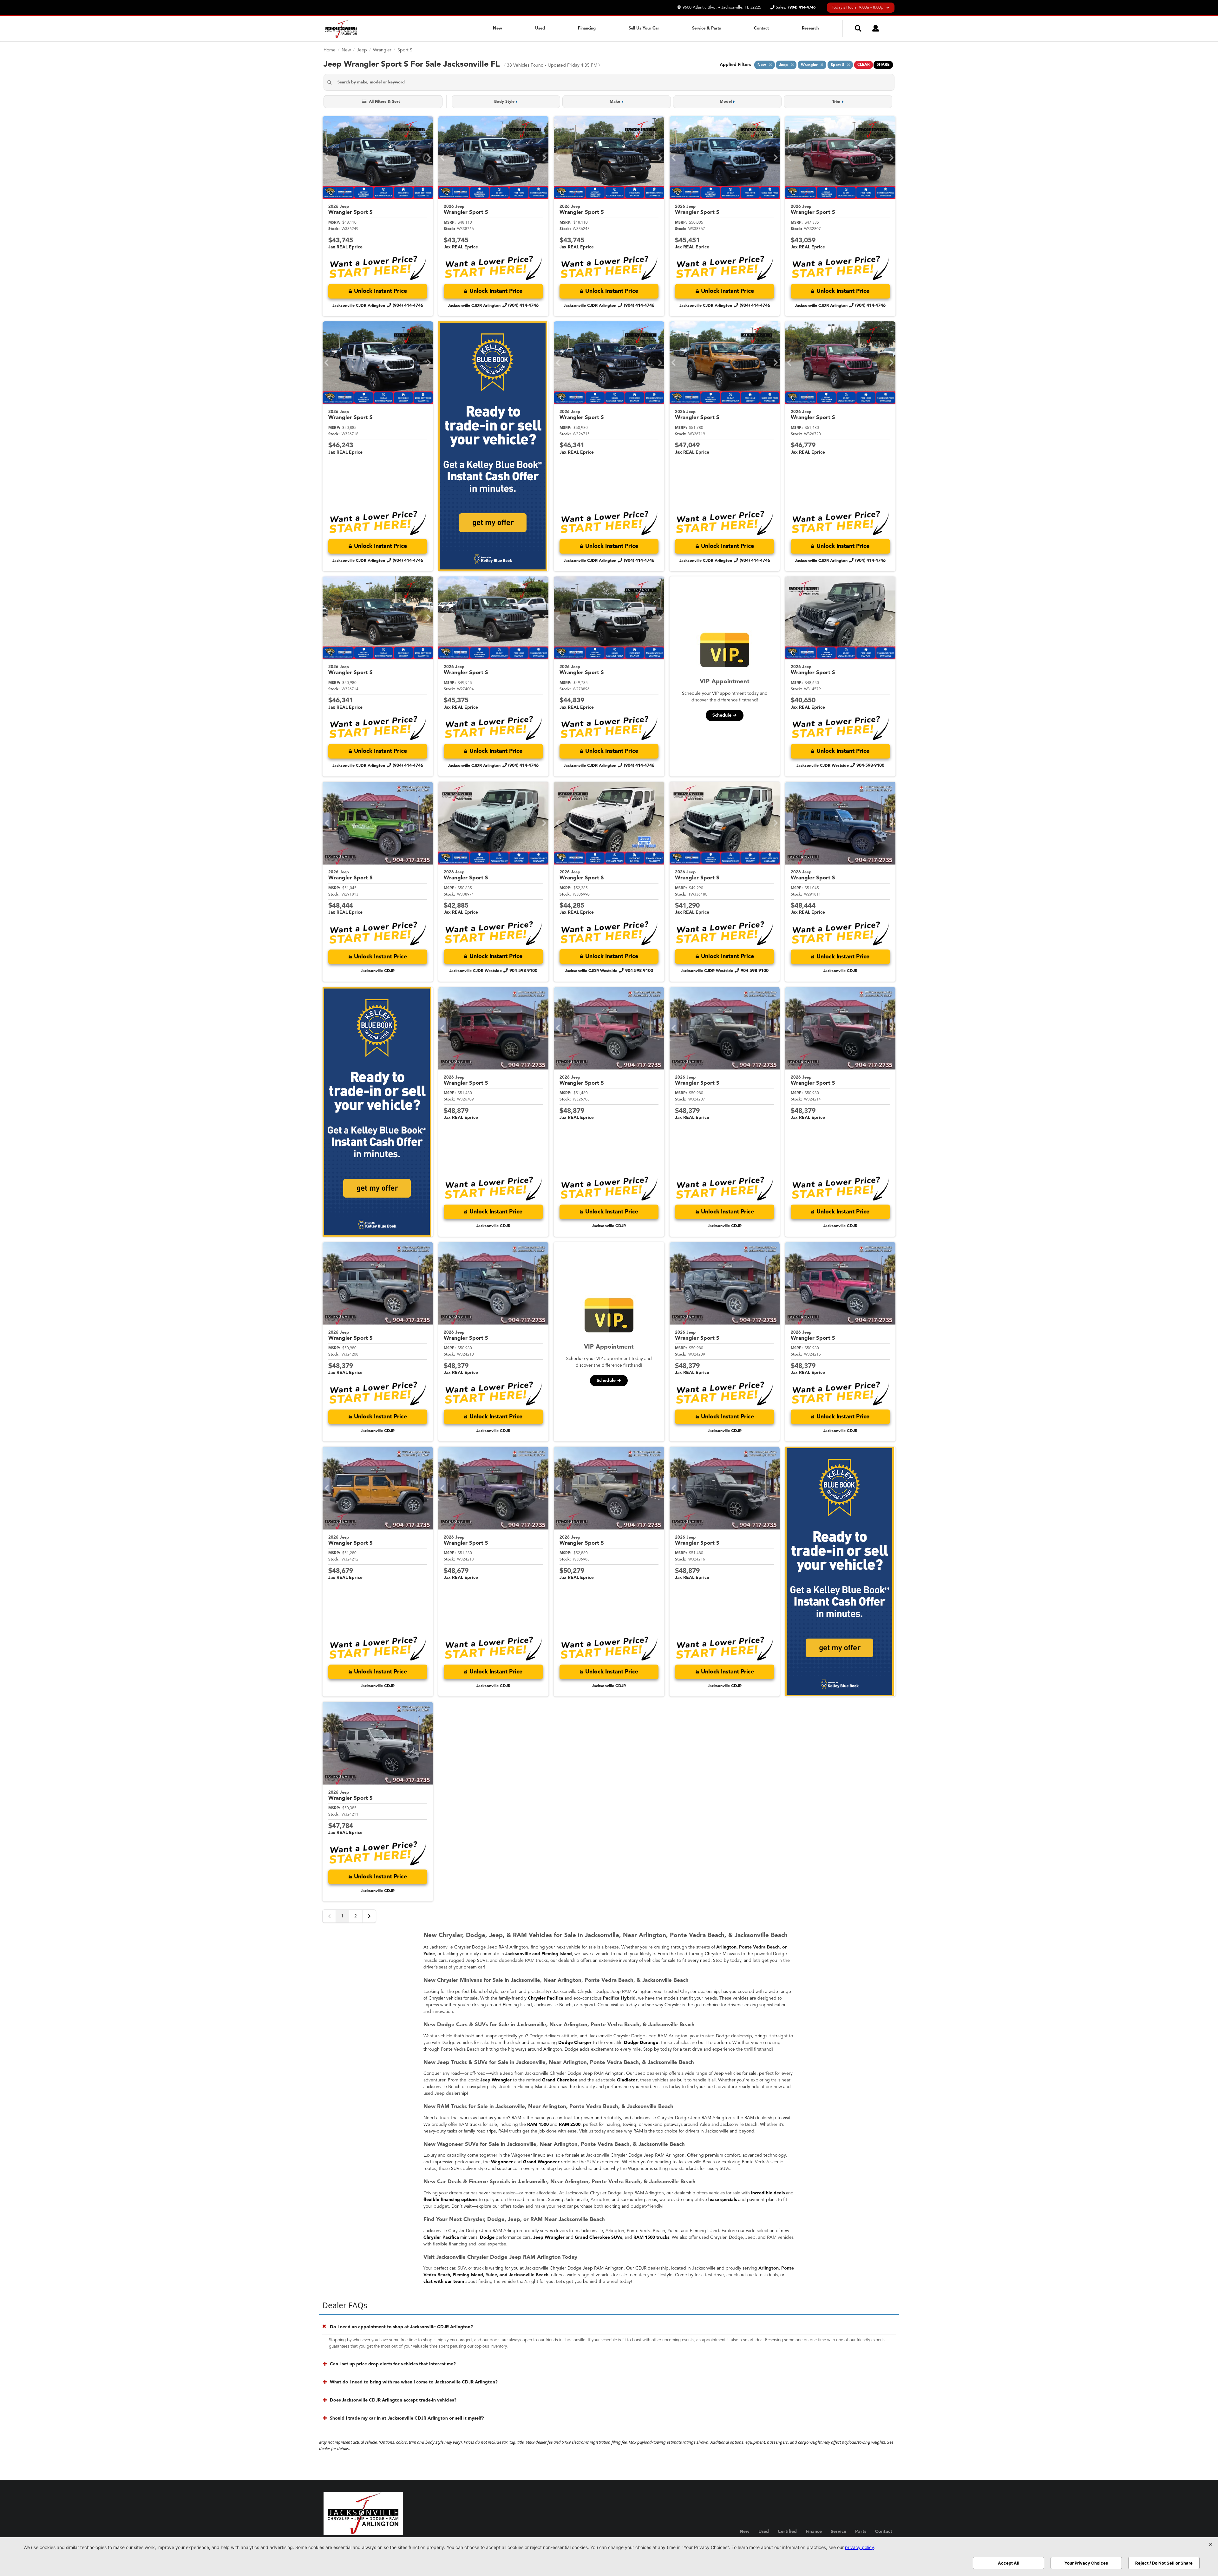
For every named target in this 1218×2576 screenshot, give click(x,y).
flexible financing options (450, 2200)
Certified (787, 2532)
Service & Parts (707, 28)
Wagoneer (502, 2162)
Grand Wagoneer (541, 2162)
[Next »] (369, 1916)
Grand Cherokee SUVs (598, 2238)
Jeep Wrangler (496, 2080)
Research (810, 28)
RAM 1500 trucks (651, 2238)
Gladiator (627, 2080)
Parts (861, 2532)
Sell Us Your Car (644, 28)
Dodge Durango (641, 2043)
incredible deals (768, 2193)
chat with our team (444, 2282)
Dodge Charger (575, 2043)
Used (540, 28)
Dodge (487, 2238)
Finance (814, 2532)
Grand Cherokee (560, 2080)
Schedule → (725, 715)
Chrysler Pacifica (546, 1998)
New (498, 28)
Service (838, 2532)
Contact (761, 28)
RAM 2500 (570, 2125)
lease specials (723, 2200)
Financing (587, 28)
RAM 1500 (538, 2125)
